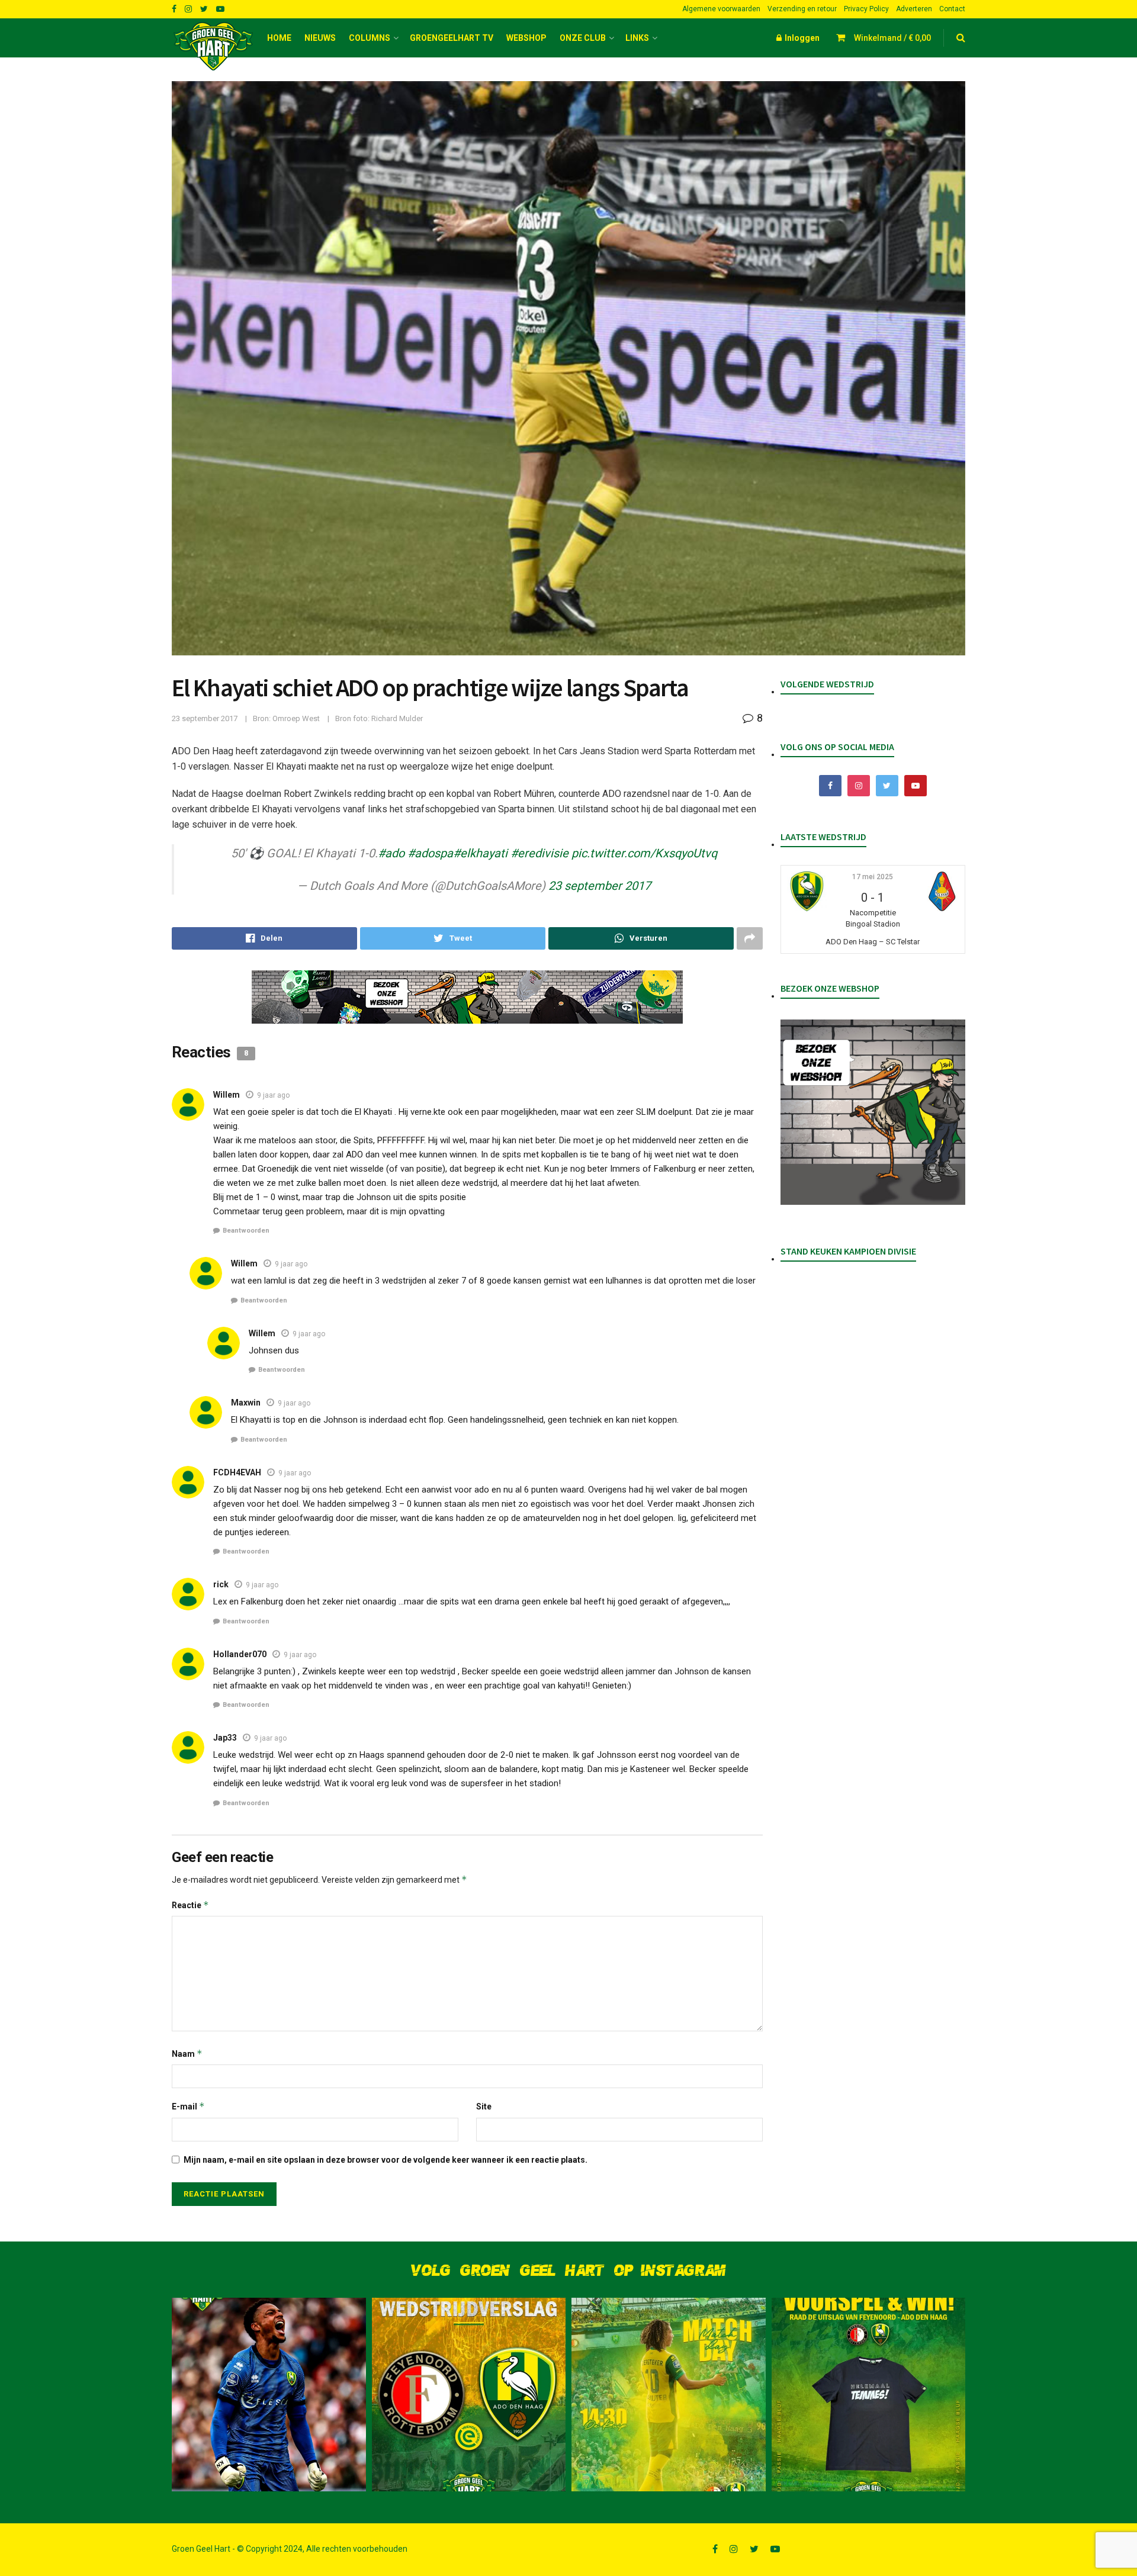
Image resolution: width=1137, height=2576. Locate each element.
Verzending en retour (802, 9)
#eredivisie (539, 853)
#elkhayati (480, 853)
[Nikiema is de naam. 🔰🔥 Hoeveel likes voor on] (269, 2395)
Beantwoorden (246, 1231)
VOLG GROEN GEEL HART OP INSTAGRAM (568, 2271)
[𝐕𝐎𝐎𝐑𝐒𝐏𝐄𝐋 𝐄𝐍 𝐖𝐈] (869, 2395)
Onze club (583, 38)
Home (279, 38)
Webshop (526, 38)
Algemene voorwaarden (721, 9)
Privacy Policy (866, 9)
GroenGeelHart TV (452, 38)
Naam (187, 2054)
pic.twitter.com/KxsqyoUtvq (644, 853)
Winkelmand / (892, 38)
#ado (391, 853)
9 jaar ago (273, 1095)
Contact (952, 9)
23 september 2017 (205, 718)
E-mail (188, 2106)
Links (637, 38)
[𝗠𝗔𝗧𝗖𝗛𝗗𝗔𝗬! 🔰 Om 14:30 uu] (669, 2395)
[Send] (641, 938)
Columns (370, 38)
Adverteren (914, 9)
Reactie (190, 1905)
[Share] (264, 938)
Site (484, 2107)
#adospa (430, 853)
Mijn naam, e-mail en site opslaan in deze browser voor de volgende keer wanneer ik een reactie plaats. (386, 2160)
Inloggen (801, 38)
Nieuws (320, 38)
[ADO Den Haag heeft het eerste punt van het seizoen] (469, 2395)
